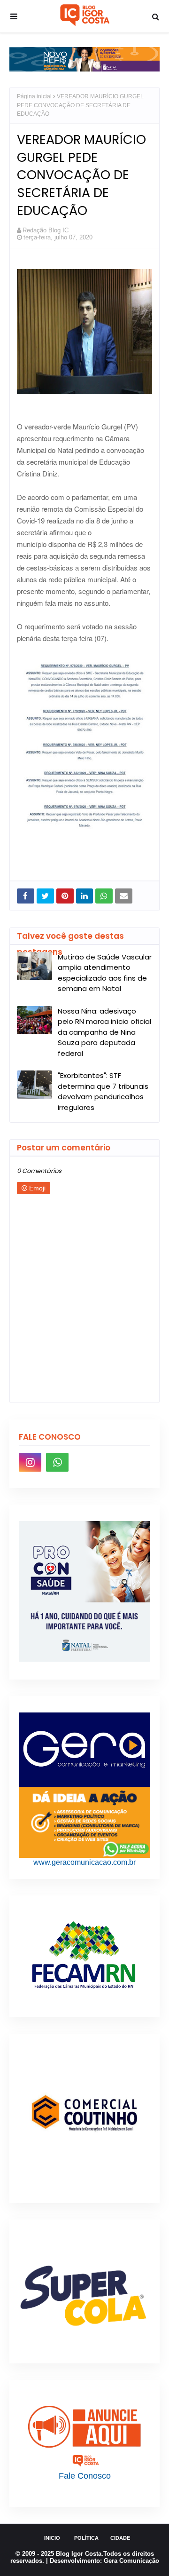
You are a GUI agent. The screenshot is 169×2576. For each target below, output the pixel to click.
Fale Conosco (85, 2476)
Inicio (52, 2538)
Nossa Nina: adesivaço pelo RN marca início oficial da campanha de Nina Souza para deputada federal (104, 1032)
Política (86, 2538)
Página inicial (34, 96)
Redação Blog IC (46, 230)
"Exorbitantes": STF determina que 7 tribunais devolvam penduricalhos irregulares (103, 1091)
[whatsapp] (57, 1462)
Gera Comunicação (131, 2561)
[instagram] (30, 1462)
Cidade (120, 2538)
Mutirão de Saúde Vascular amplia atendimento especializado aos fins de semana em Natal (105, 973)
